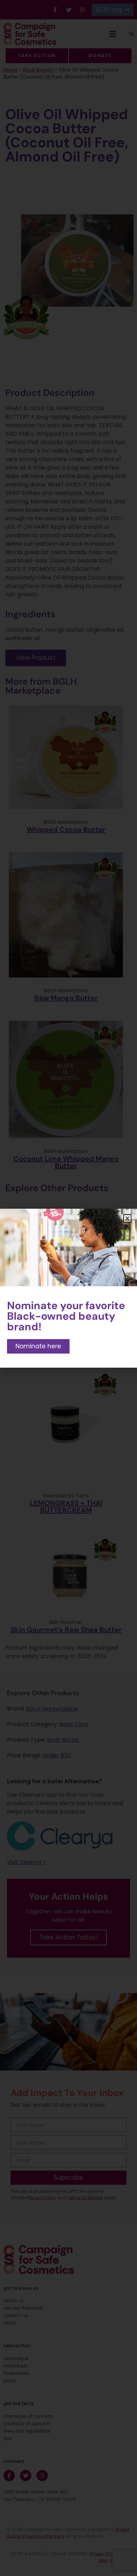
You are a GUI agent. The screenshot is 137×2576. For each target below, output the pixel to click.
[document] (68, 1288)
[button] (127, 1218)
